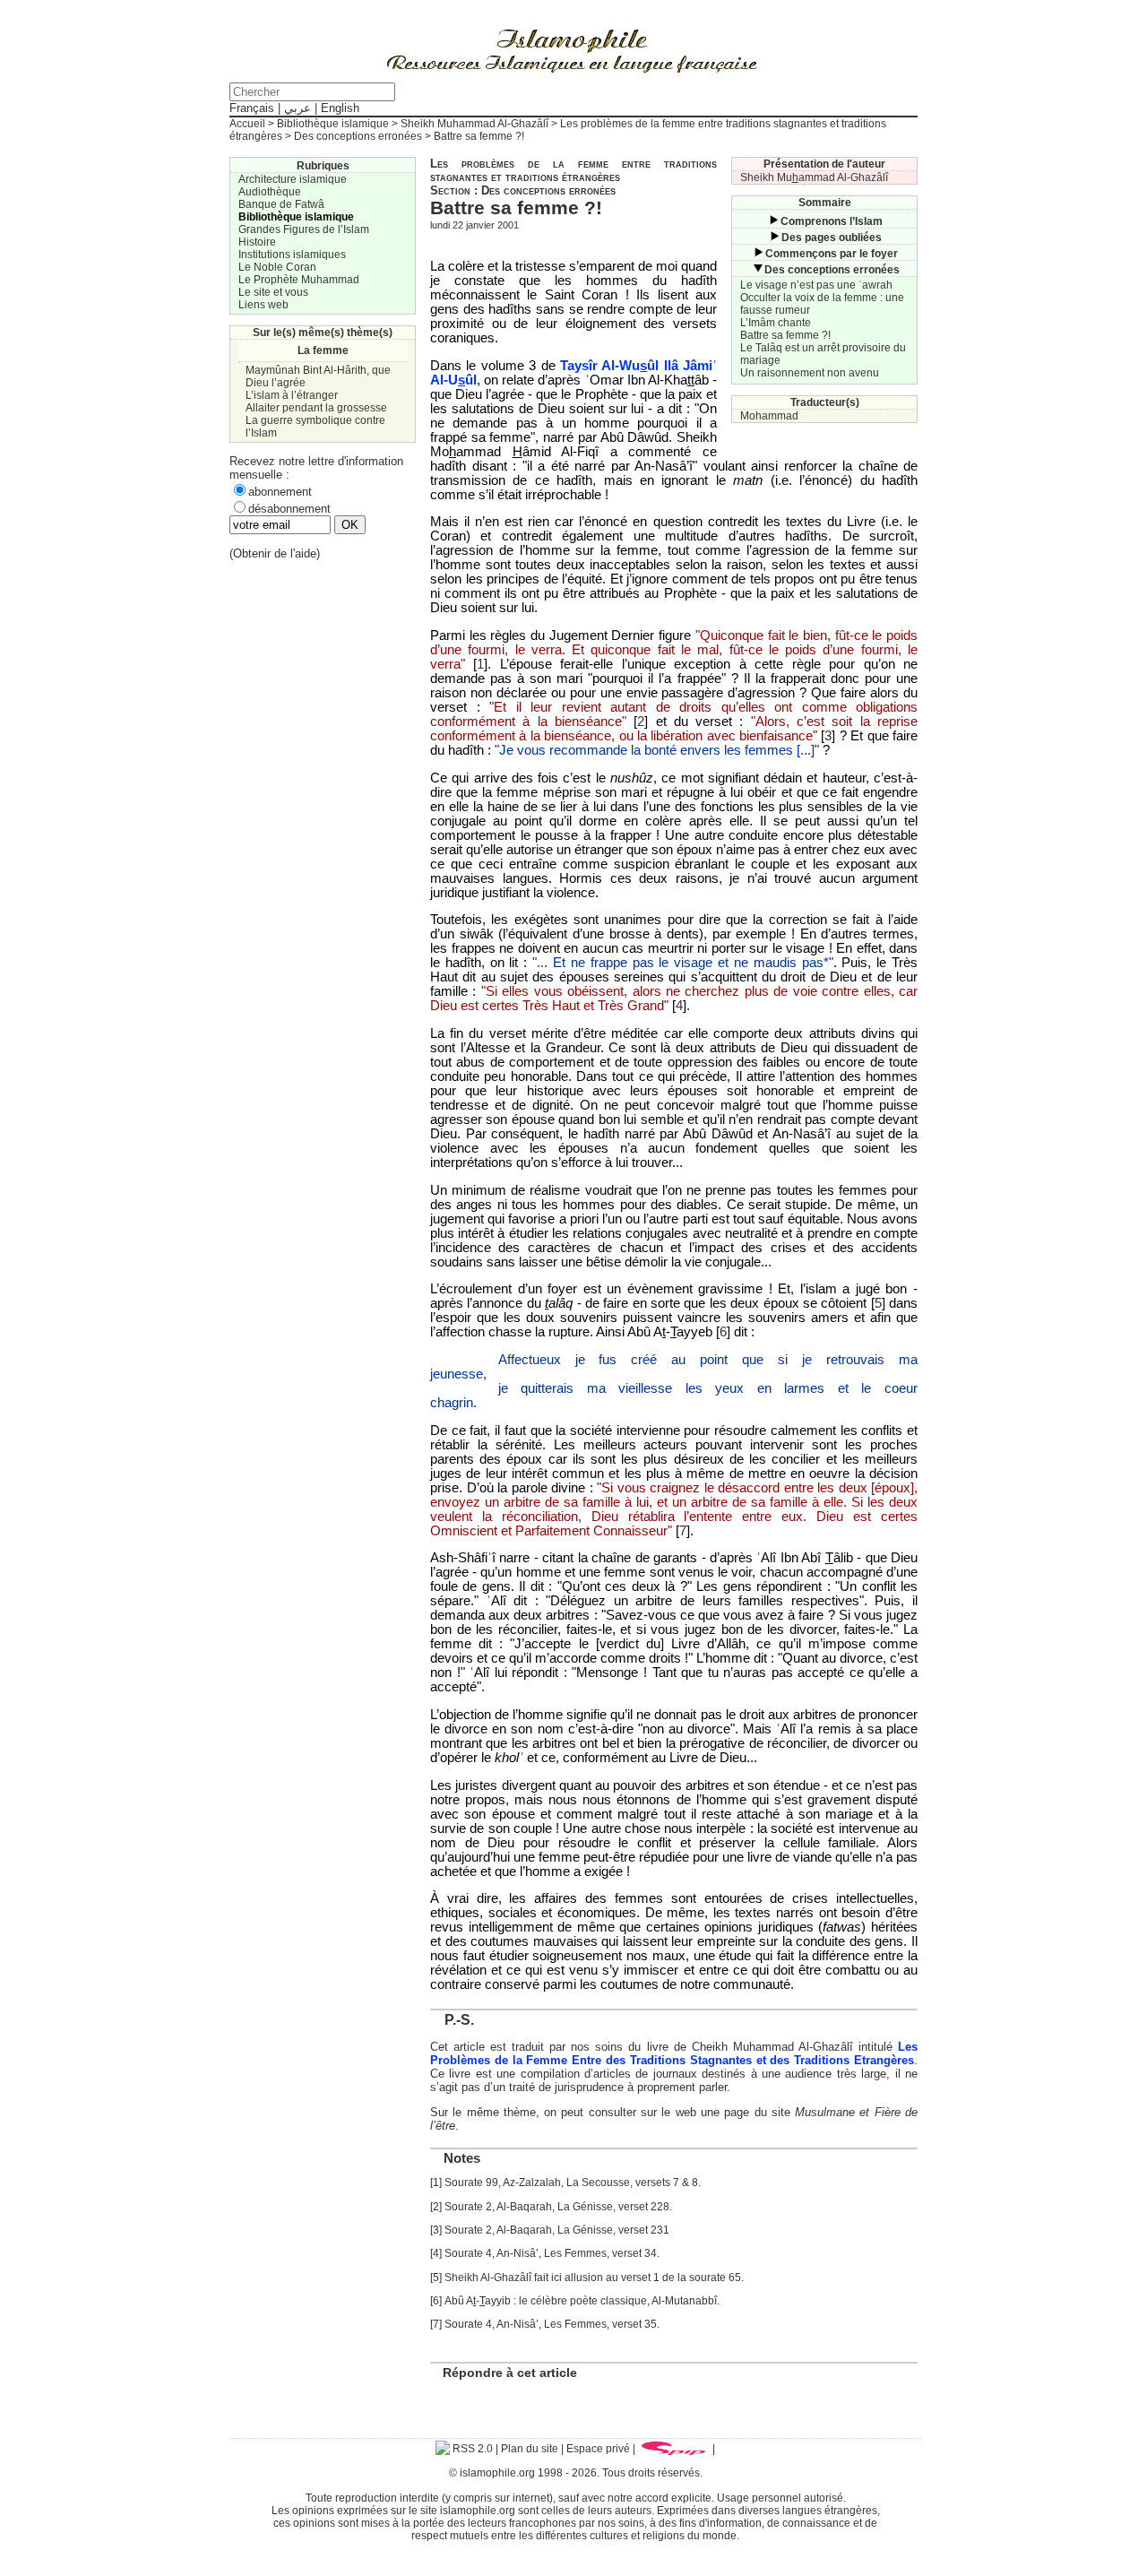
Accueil (247, 124)
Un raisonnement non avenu (810, 373)
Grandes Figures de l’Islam (304, 229)
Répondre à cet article (510, 2373)
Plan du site (530, 2449)
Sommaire (825, 203)
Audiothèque (270, 192)
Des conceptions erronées (358, 136)
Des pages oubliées (832, 238)
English (340, 108)
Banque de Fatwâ (281, 204)
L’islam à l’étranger (292, 395)
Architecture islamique (293, 179)
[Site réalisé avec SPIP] (674, 2449)
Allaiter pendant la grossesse (316, 408)
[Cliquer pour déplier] (773, 221)
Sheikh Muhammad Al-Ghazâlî (474, 124)
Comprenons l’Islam (832, 221)
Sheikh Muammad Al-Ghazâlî (814, 177)
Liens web (263, 305)
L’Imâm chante (776, 323)
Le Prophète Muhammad (299, 280)
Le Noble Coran (277, 267)
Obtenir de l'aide (275, 553)
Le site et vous (273, 292)
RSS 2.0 (471, 2449)
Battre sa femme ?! (785, 335)
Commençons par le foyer (832, 254)
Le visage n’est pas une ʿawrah (816, 285)
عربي (298, 108)
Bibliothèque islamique (333, 124)
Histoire (257, 242)
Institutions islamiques (292, 255)
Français (252, 108)
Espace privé (598, 2449)
